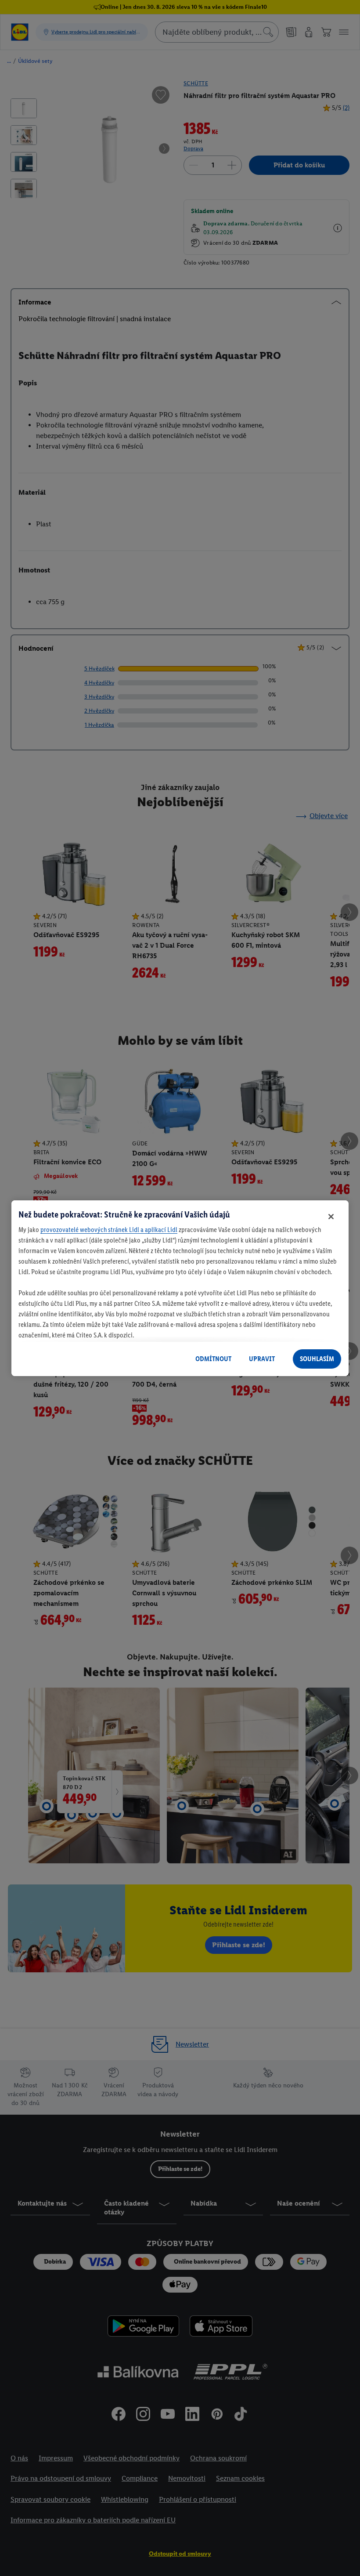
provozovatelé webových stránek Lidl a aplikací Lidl (109, 1230)
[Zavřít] (331, 1217)
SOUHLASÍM (317, 1359)
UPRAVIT (262, 1359)
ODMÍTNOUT (213, 1359)
